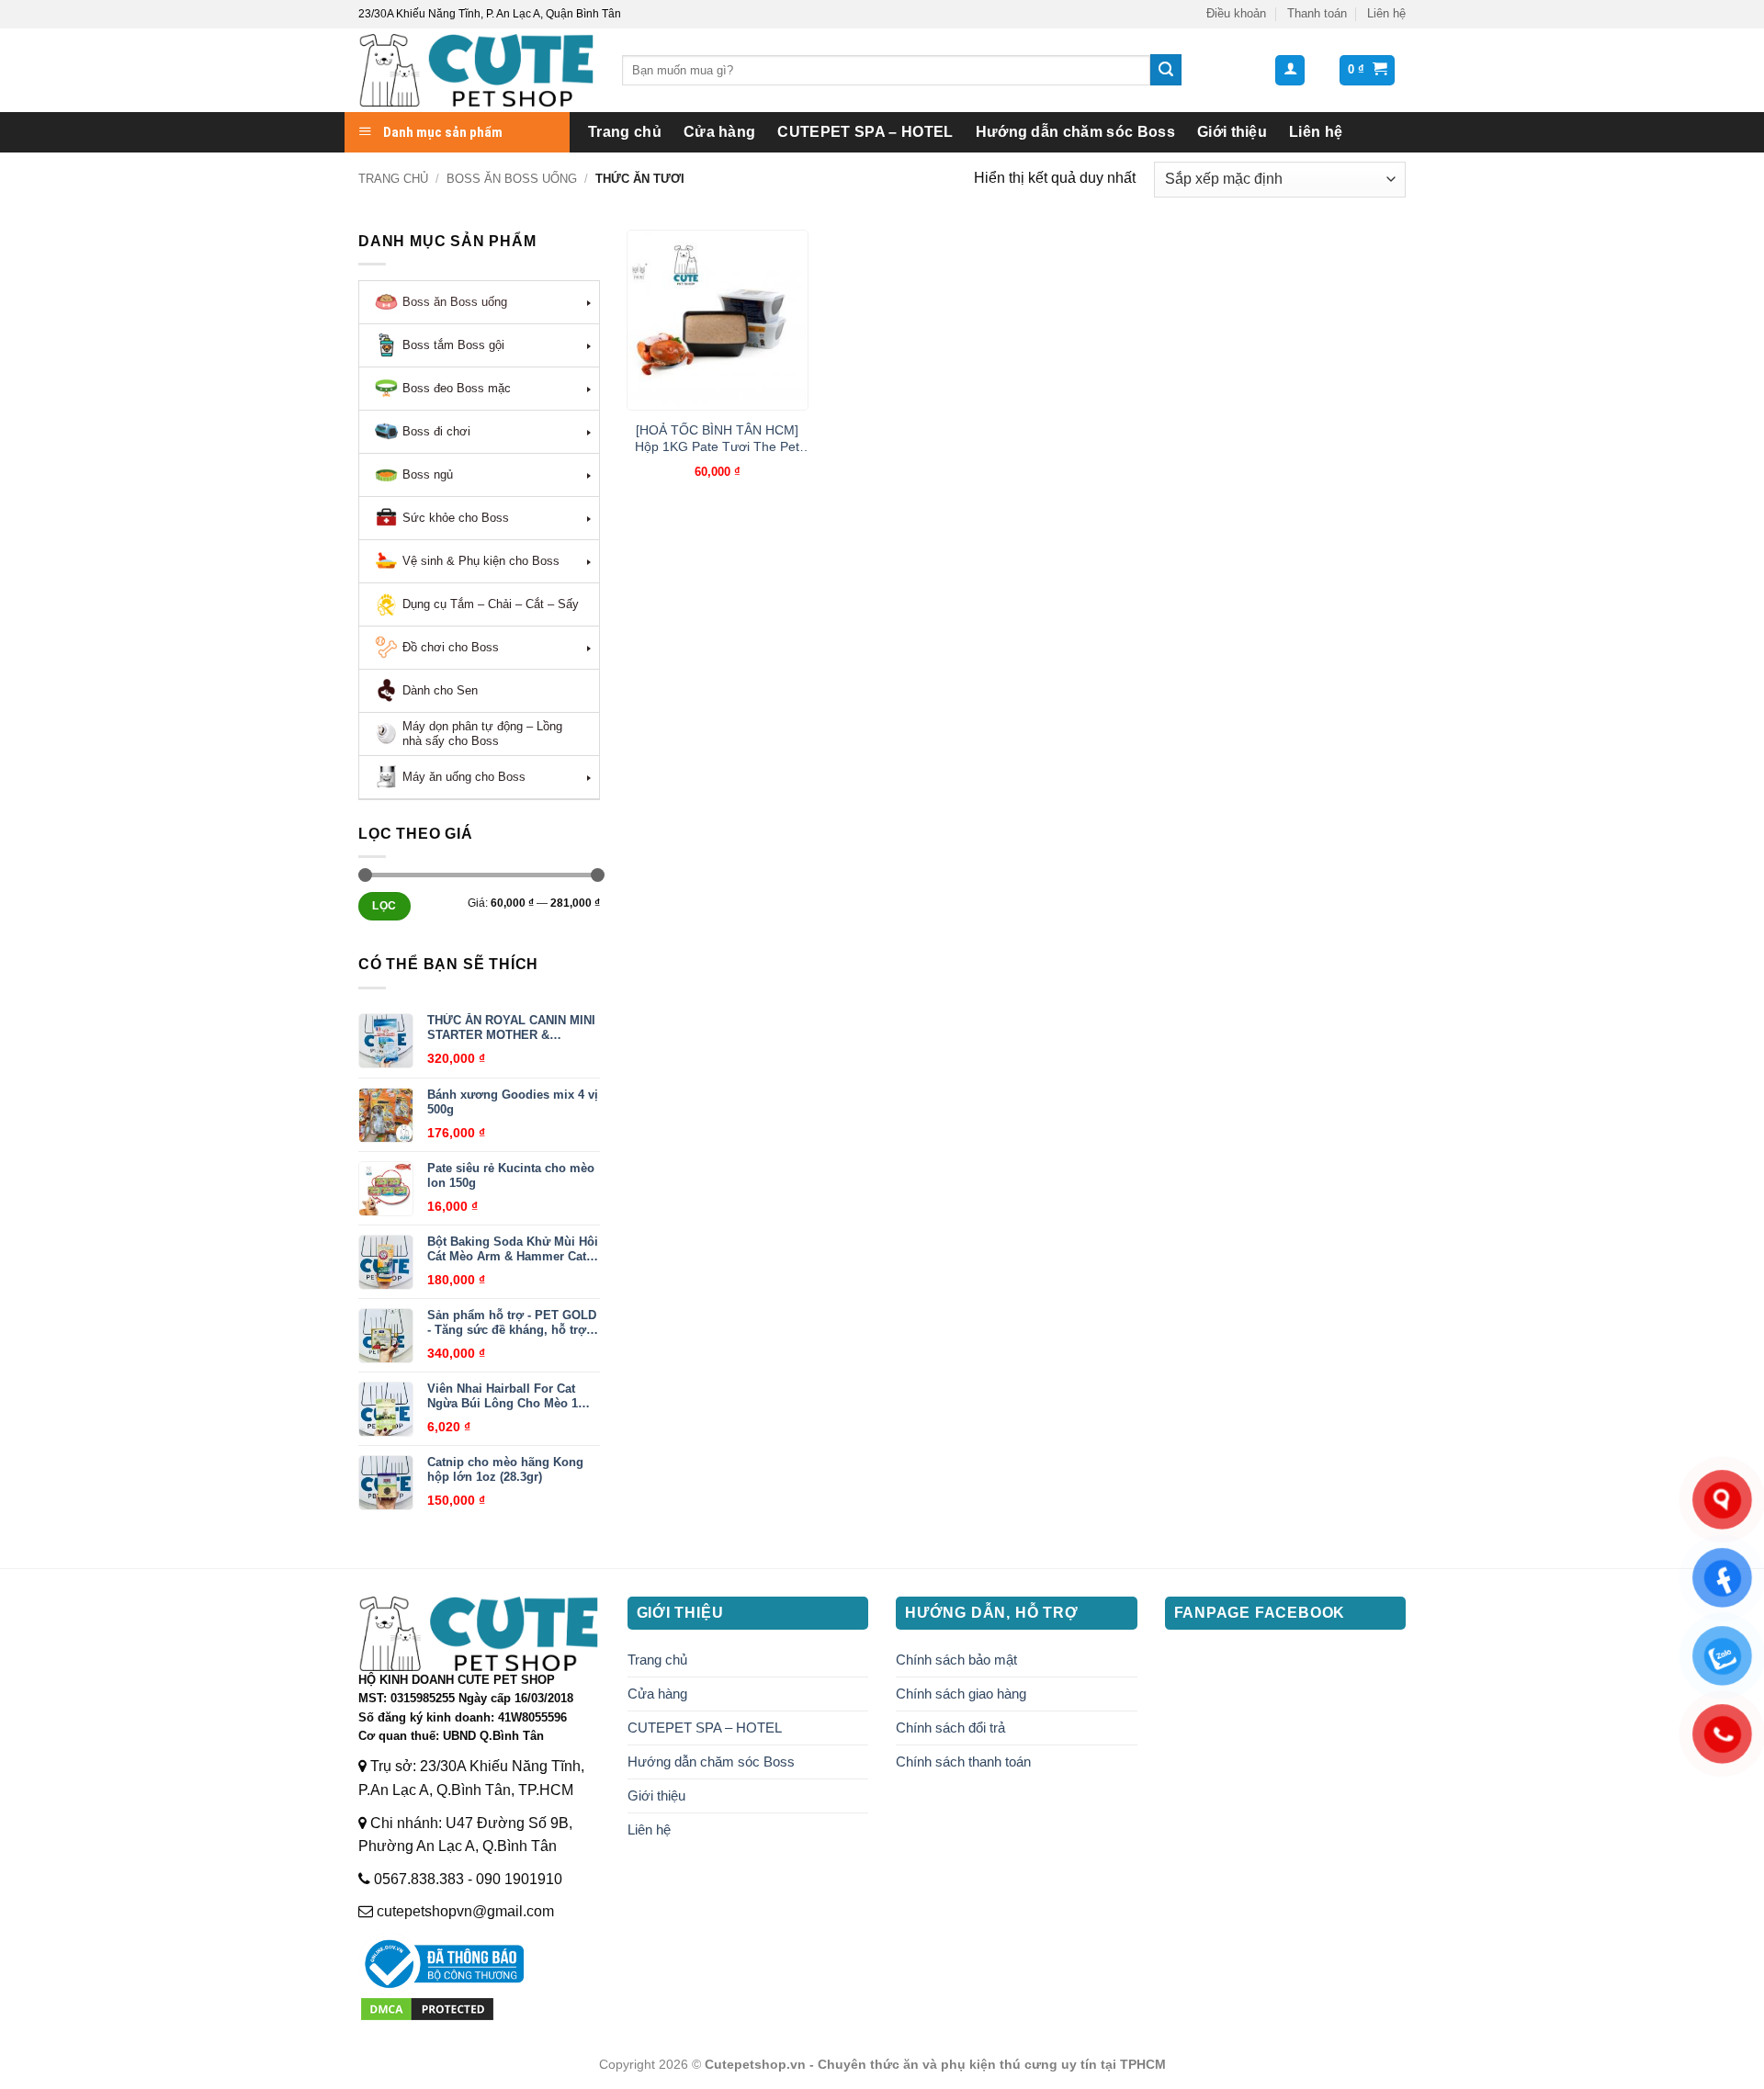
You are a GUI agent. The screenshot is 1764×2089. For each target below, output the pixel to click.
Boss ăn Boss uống (512, 179)
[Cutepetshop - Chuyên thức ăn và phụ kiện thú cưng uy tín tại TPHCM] (476, 70)
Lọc (384, 906)
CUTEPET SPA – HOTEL (865, 132)
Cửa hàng (720, 132)
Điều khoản (1236, 13)
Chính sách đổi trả (950, 1728)
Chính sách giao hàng (961, 1694)
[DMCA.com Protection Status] (427, 2008)
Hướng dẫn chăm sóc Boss (1075, 132)
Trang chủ (625, 132)
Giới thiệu (1232, 132)
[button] (1290, 70)
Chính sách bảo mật (956, 1660)
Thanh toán (1317, 13)
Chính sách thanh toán (963, 1762)
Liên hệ (1386, 13)
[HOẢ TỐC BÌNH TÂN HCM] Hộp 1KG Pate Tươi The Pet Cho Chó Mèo (717, 439)
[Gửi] (1166, 70)
